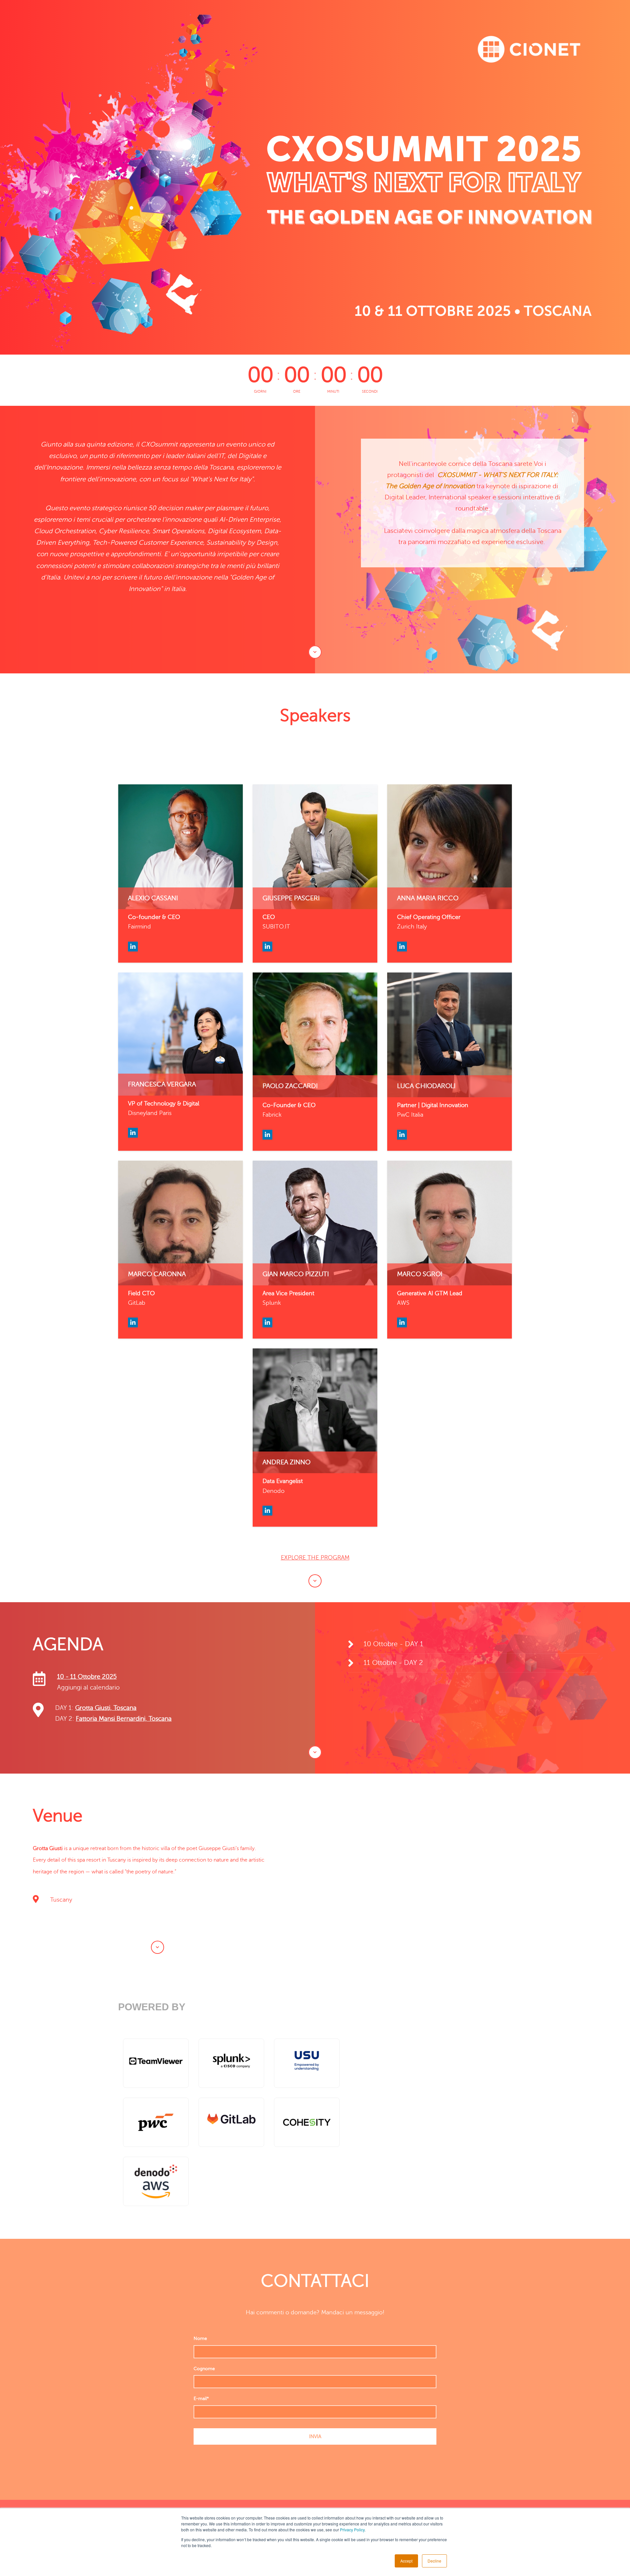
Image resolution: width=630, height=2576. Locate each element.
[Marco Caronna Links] (133, 1322)
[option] (472, 503)
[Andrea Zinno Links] (267, 1511)
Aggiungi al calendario (88, 1687)
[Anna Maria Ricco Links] (402, 947)
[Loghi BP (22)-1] (307, 2063)
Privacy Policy (352, 2530)
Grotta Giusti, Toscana (106, 1708)
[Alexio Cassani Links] (133, 947)
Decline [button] (434, 2561)
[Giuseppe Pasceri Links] (267, 947)
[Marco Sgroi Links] (402, 1322)
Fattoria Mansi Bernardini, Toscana (124, 1719)
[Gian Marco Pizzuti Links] (267, 1322)
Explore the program (315, 1558)
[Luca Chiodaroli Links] (402, 1135)
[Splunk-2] (231, 2063)
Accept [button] (406, 2561)
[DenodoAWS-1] (156, 2181)
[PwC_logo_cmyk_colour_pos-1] (156, 2122)
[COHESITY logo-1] (307, 2122)
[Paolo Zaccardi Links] (267, 1135)
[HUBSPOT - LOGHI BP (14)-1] (231, 2122)
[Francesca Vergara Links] (133, 1133)
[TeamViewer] (156, 2063)
